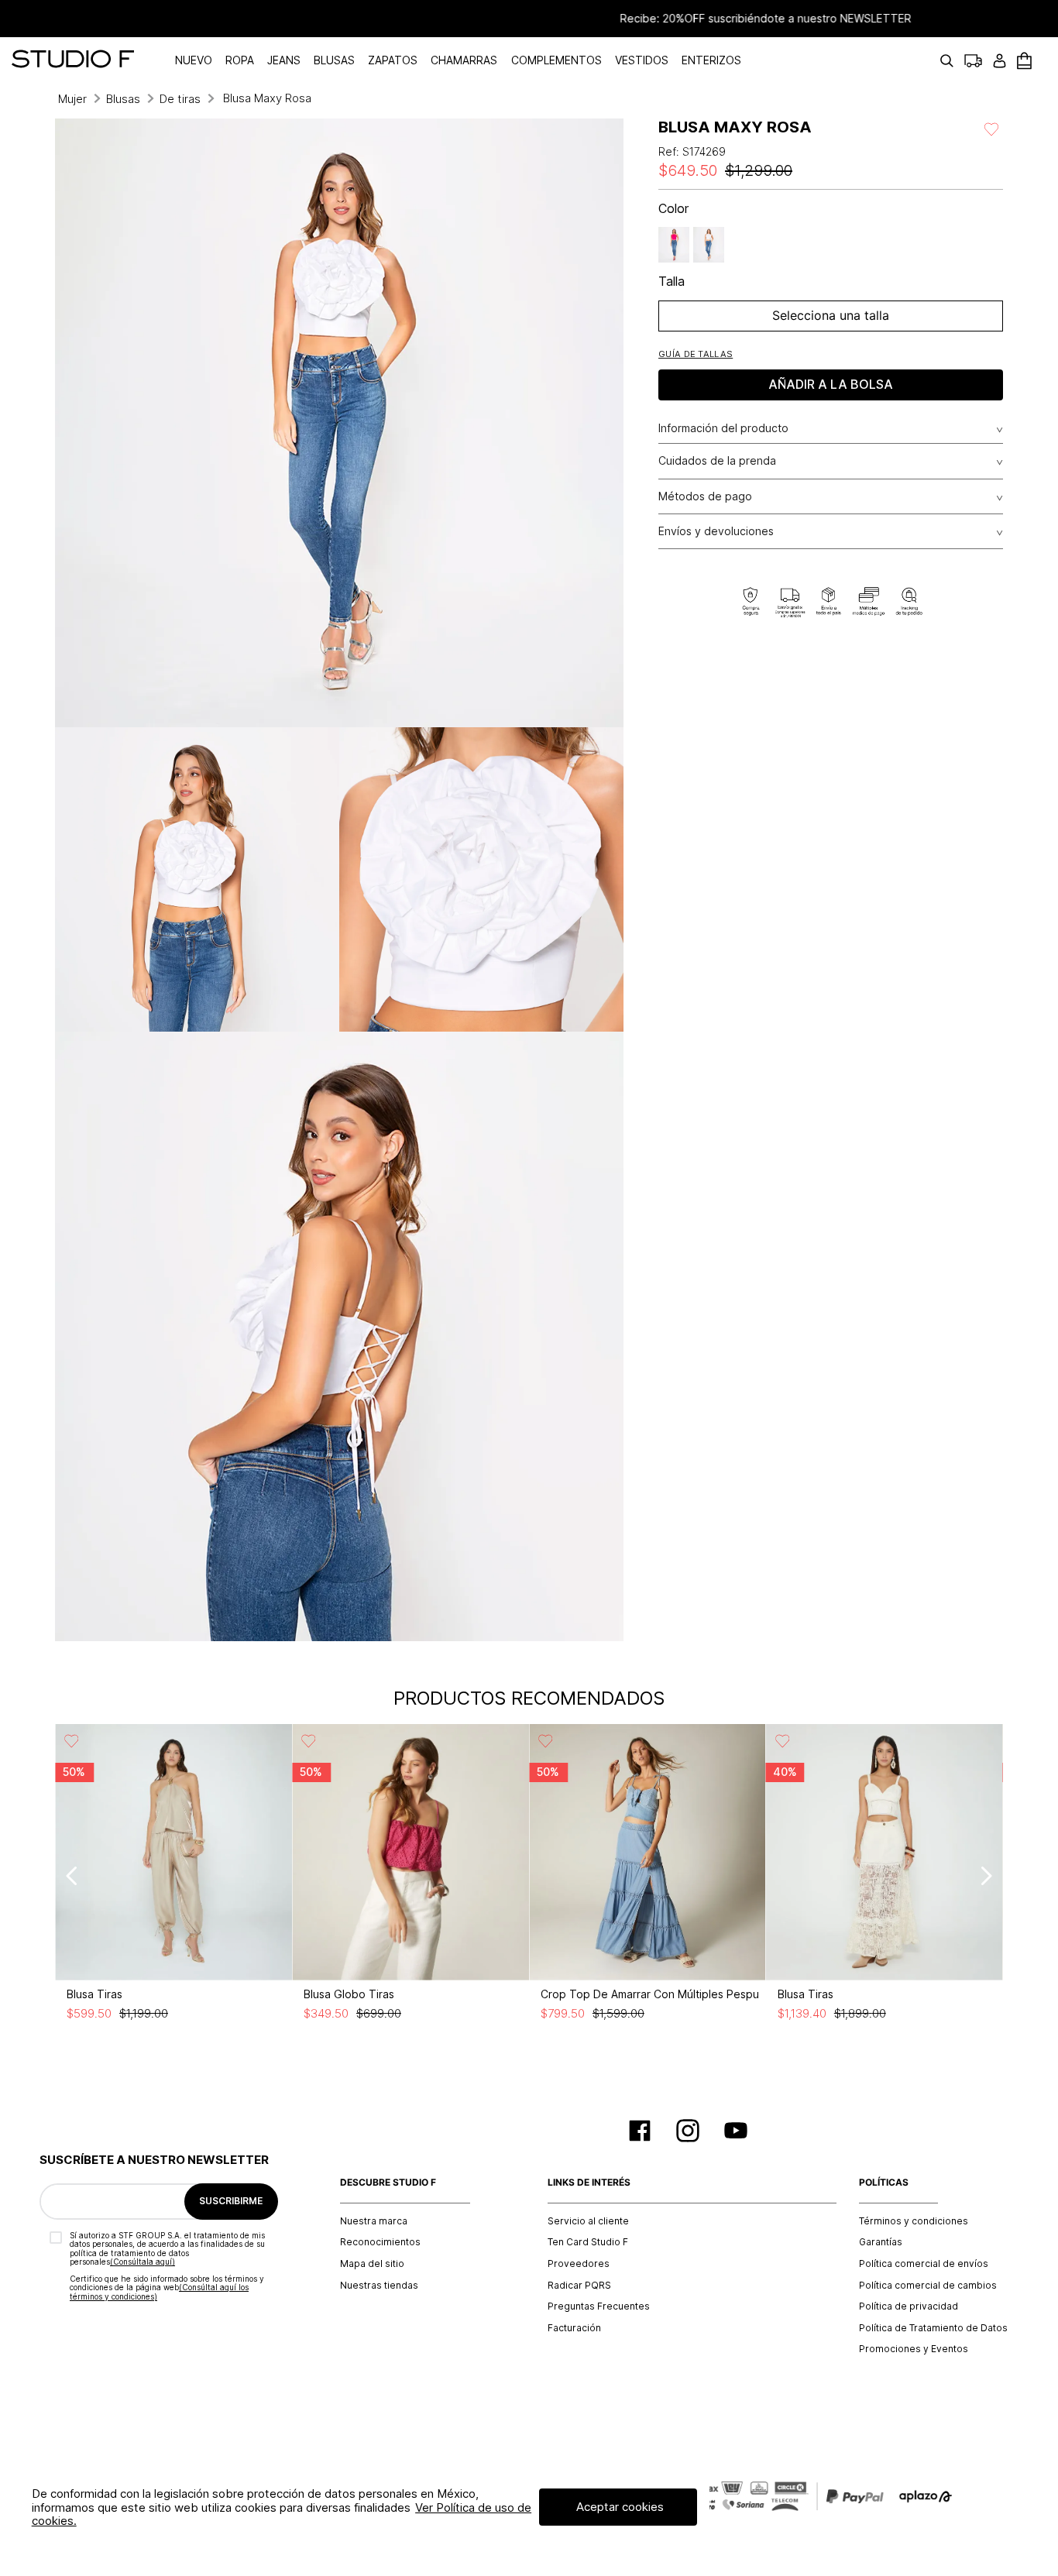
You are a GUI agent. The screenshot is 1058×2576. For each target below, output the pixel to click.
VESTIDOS (642, 60)
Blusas (123, 99)
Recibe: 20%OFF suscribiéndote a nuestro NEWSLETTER (529, 19)
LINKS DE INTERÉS (589, 2183)
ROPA (240, 60)
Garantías (881, 2242)
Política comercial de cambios (928, 2286)
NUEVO (194, 60)
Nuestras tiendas (379, 2286)
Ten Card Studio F (588, 2242)
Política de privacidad (909, 2306)
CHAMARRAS (464, 60)
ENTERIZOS (711, 60)
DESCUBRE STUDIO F (388, 2183)
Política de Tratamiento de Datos (933, 2328)
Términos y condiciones (914, 2221)
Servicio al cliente (588, 2221)
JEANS (284, 60)
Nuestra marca (374, 2221)
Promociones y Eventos (914, 2349)
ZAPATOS (393, 60)
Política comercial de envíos (924, 2264)
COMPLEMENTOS (556, 60)
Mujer (72, 99)
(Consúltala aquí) (143, 2262)
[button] (696, 354)
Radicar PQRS (579, 2286)
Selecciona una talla (831, 315)
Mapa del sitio (372, 2264)
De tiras (180, 99)
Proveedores (579, 2264)
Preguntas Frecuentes (599, 2306)
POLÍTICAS (884, 2183)
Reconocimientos (380, 2242)
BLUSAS (334, 60)
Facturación (574, 2328)
